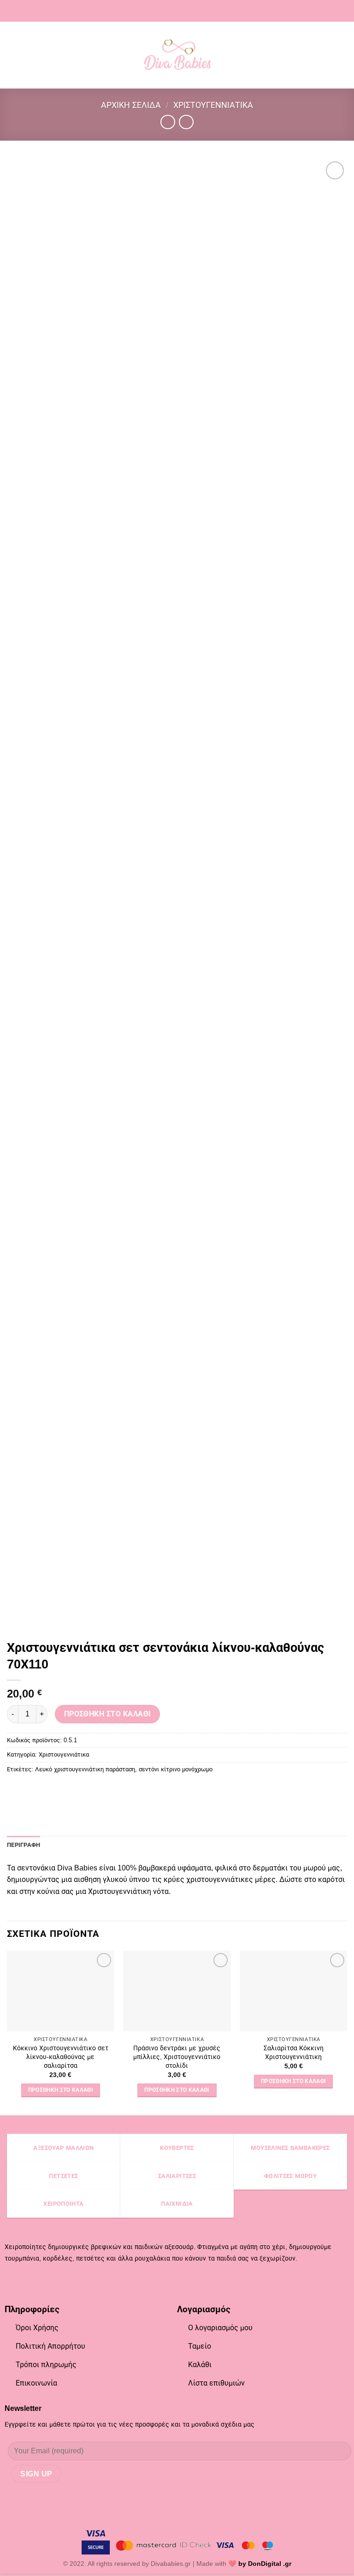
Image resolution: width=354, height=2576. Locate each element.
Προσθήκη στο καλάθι (108, 1714)
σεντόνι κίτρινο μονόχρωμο (176, 1769)
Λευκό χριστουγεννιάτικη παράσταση (85, 1769)
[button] (12, 55)
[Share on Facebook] (15, 1790)
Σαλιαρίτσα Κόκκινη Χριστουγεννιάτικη (294, 2052)
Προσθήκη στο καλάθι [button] (61, 2090)
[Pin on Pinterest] (49, 1790)
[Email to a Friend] (32, 1790)
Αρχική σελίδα (131, 105)
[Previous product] (186, 122)
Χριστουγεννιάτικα (213, 105)
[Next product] (168, 122)
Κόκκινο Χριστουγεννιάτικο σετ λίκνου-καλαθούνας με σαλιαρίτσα (61, 2057)
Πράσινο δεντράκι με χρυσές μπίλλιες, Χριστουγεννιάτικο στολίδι (177, 2057)
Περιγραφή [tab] (24, 1845)
